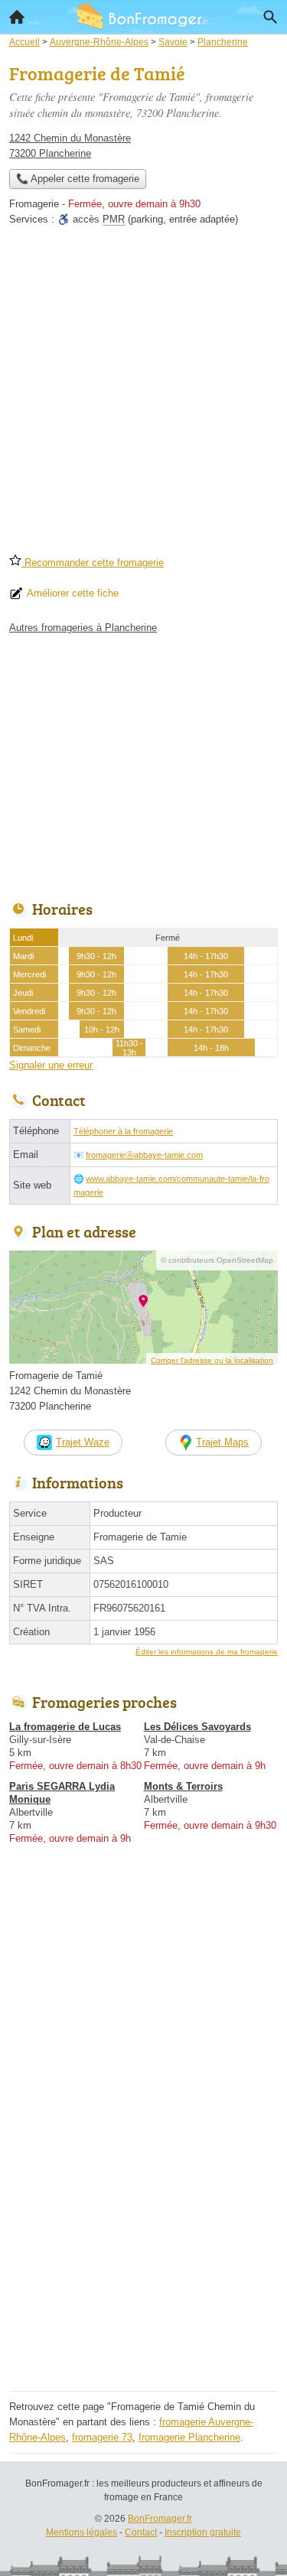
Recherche (270, 17)
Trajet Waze (83, 1442)
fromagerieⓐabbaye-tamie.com (144, 1155)
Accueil (17, 17)
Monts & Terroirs (183, 1786)
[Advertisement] (143, 395)
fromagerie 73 (102, 2437)
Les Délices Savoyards (197, 1727)
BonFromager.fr (160, 2519)
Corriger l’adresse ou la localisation (212, 1360)
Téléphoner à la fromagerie (123, 1131)
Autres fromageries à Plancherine (83, 628)
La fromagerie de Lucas (65, 1727)
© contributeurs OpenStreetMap (217, 1260)
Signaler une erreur (51, 1065)
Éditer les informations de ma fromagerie (207, 1652)
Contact (141, 2532)
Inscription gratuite (203, 2532)
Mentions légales (82, 2532)
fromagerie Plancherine (189, 2437)
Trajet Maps (222, 1442)
